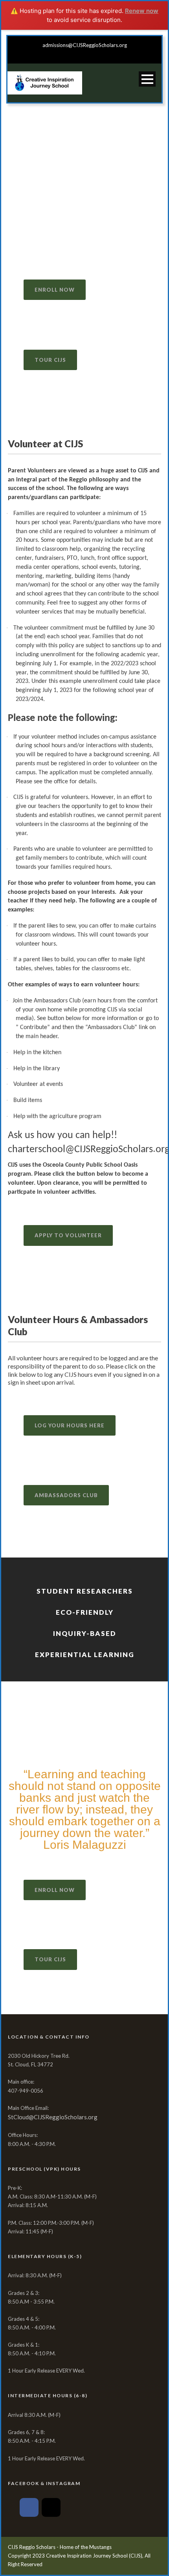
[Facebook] (29, 2507)
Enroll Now (55, 290)
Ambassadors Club (66, 1495)
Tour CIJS (50, 360)
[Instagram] (51, 2507)
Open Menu (147, 79)
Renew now (142, 11)
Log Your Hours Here (70, 1425)
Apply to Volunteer (68, 1235)
